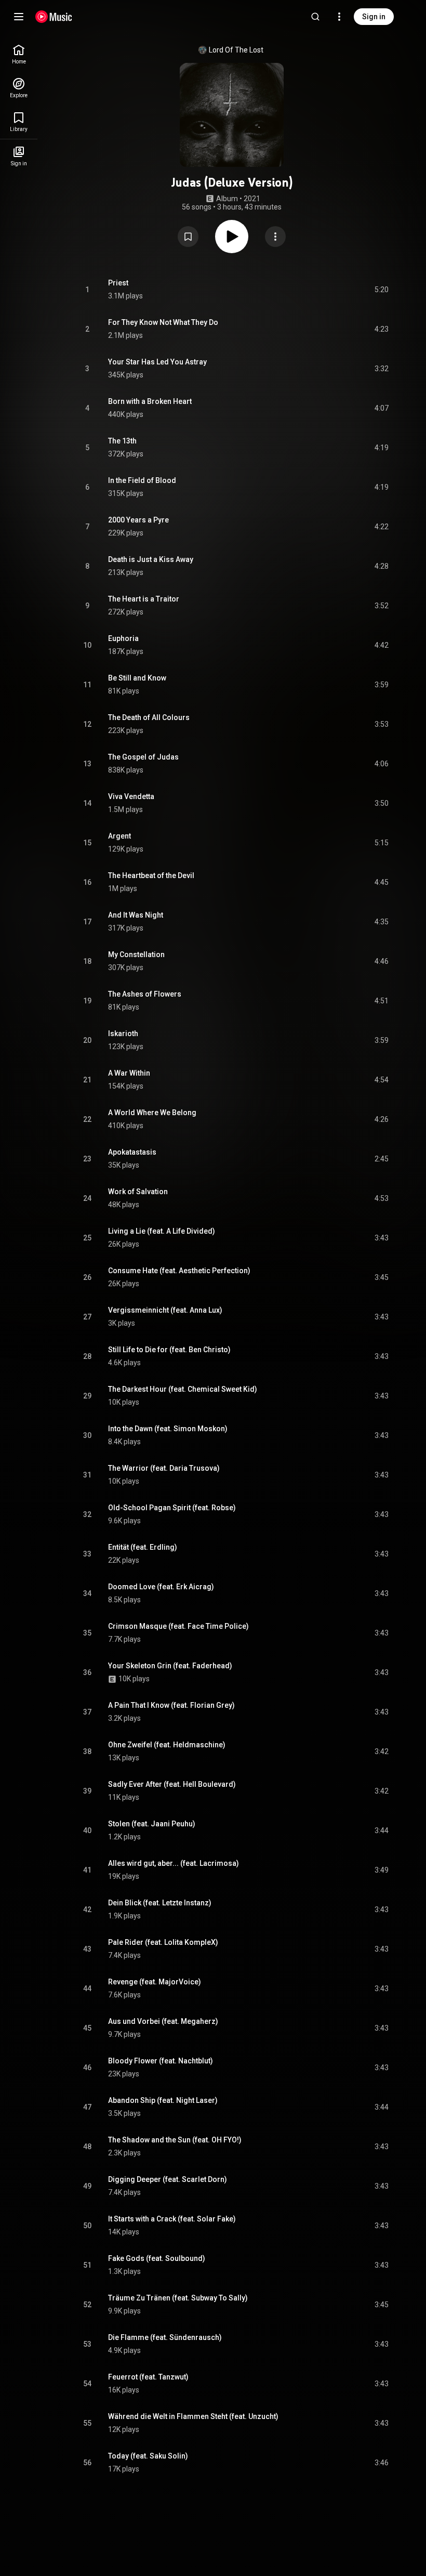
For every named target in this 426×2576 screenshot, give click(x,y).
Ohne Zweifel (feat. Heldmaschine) (167, 1745)
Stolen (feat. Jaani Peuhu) (152, 1824)
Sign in (374, 17)
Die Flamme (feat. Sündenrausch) (165, 2337)
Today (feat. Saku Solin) (148, 2456)
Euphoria (123, 638)
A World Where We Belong (152, 1113)
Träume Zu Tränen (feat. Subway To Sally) (178, 2298)
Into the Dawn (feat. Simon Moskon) (168, 1429)
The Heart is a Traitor (144, 599)
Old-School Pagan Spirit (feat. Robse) (172, 1508)
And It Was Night (136, 915)
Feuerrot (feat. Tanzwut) (148, 2377)
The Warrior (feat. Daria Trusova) (164, 1468)
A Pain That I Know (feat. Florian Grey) (171, 1705)
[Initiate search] (315, 17)
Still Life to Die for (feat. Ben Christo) (169, 1350)
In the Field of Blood (142, 480)
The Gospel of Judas (143, 757)
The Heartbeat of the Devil (151, 875)
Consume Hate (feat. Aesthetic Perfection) (179, 1271)
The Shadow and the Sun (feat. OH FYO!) (175, 2140)
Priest (118, 283)
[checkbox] (381, 290)
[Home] (54, 17)
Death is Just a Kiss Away (151, 559)
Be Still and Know (137, 678)
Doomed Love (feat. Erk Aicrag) (161, 1587)
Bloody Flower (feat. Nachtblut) (161, 2061)
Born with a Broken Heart (150, 401)
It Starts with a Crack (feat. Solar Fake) (172, 2219)
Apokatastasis (132, 1152)
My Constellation (136, 954)
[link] (19, 54)
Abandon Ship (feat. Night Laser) (163, 2100)
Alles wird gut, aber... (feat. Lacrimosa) (174, 1863)
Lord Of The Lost (236, 50)
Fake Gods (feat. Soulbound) (157, 2258)
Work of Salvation (138, 1192)
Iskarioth (123, 1034)
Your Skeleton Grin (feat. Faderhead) (170, 1666)
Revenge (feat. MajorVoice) (155, 1982)
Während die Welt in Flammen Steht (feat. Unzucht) (193, 2416)
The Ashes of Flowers (145, 994)
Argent (119, 836)
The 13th (122, 441)
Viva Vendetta (131, 796)
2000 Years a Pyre (138, 520)
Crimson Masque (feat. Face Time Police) (178, 1626)
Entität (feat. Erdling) (143, 1547)
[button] (188, 237)
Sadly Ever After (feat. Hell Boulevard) (172, 1784)
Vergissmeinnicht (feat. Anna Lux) (165, 1310)
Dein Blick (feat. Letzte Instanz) (160, 1903)
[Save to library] (188, 237)
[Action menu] (275, 237)
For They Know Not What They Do (163, 322)
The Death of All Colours (149, 717)
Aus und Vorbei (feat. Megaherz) (163, 2021)
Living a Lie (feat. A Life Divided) (162, 1231)
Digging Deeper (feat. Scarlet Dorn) (168, 2179)
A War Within (129, 1073)
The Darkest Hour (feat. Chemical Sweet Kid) (183, 1389)
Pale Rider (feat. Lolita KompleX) (163, 1942)
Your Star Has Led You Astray (157, 362)
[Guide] (19, 17)
